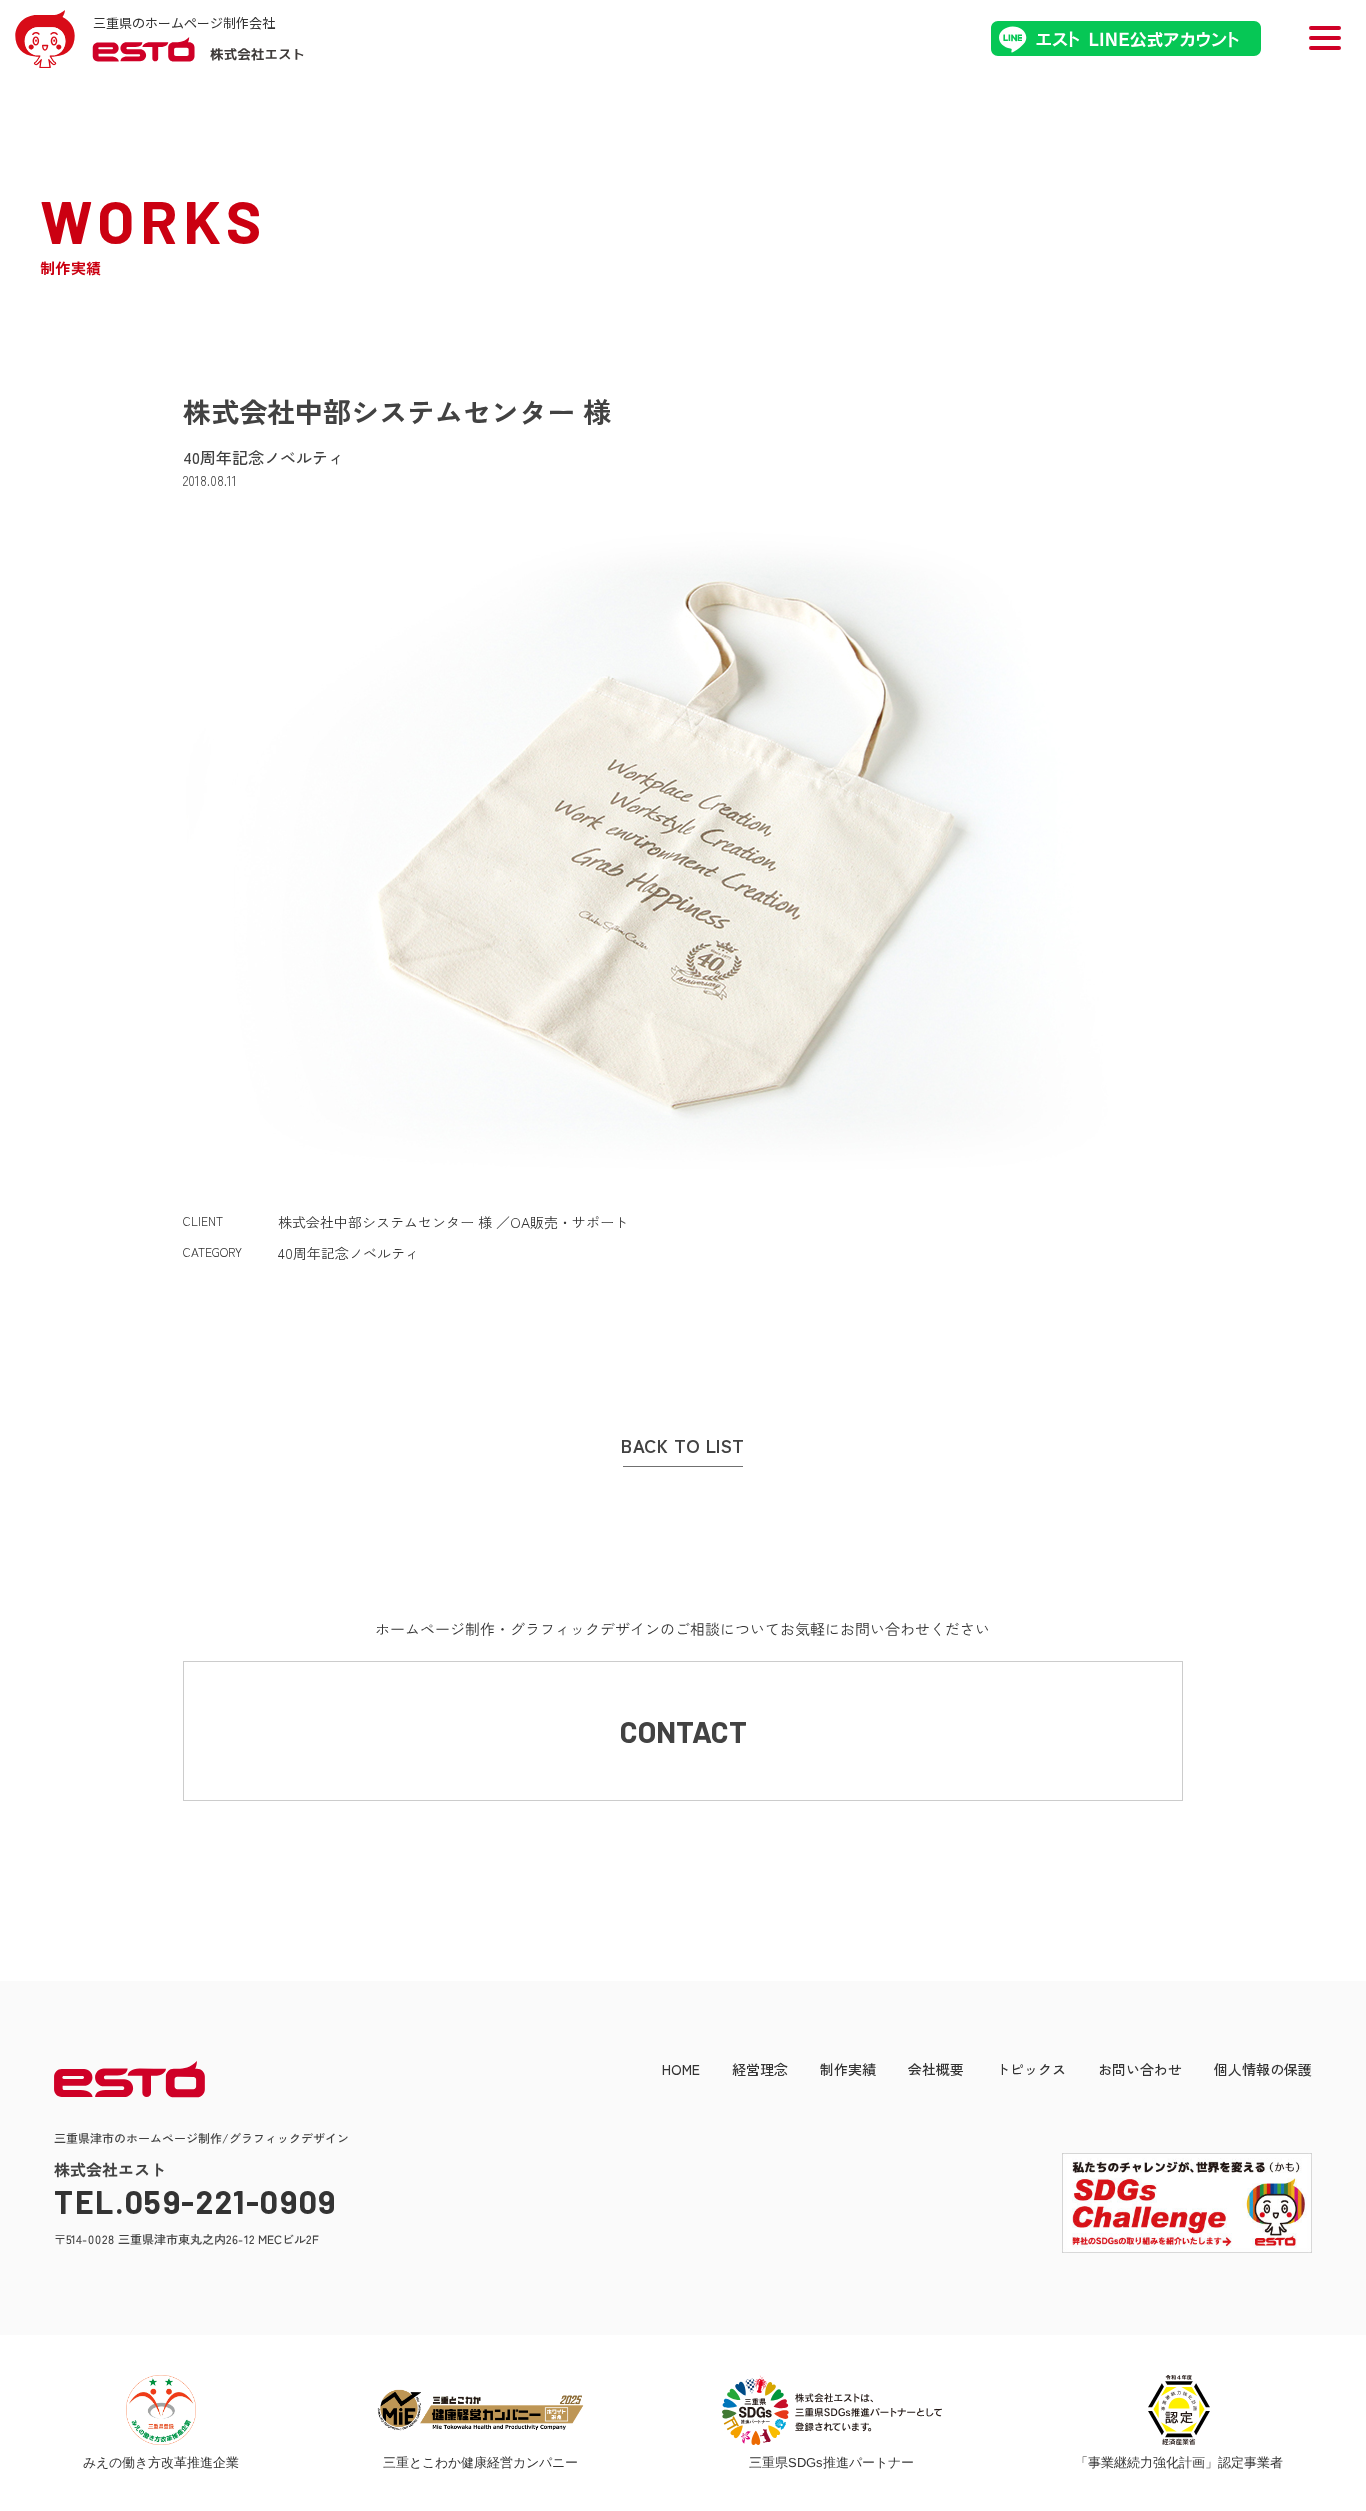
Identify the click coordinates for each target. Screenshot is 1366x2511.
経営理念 (760, 2069)
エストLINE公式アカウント (1126, 38)
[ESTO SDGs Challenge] (1172, 2247)
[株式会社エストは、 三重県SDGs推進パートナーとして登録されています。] (832, 2410)
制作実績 (848, 2069)
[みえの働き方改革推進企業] (160, 2410)
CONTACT (683, 1731)
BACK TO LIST (682, 1446)
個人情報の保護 (1263, 2069)
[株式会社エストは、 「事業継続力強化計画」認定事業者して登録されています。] (1179, 2410)
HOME (681, 2069)
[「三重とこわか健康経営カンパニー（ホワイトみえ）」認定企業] (480, 2410)
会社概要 (936, 2069)
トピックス (1031, 2069)
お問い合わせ (1140, 2069)
